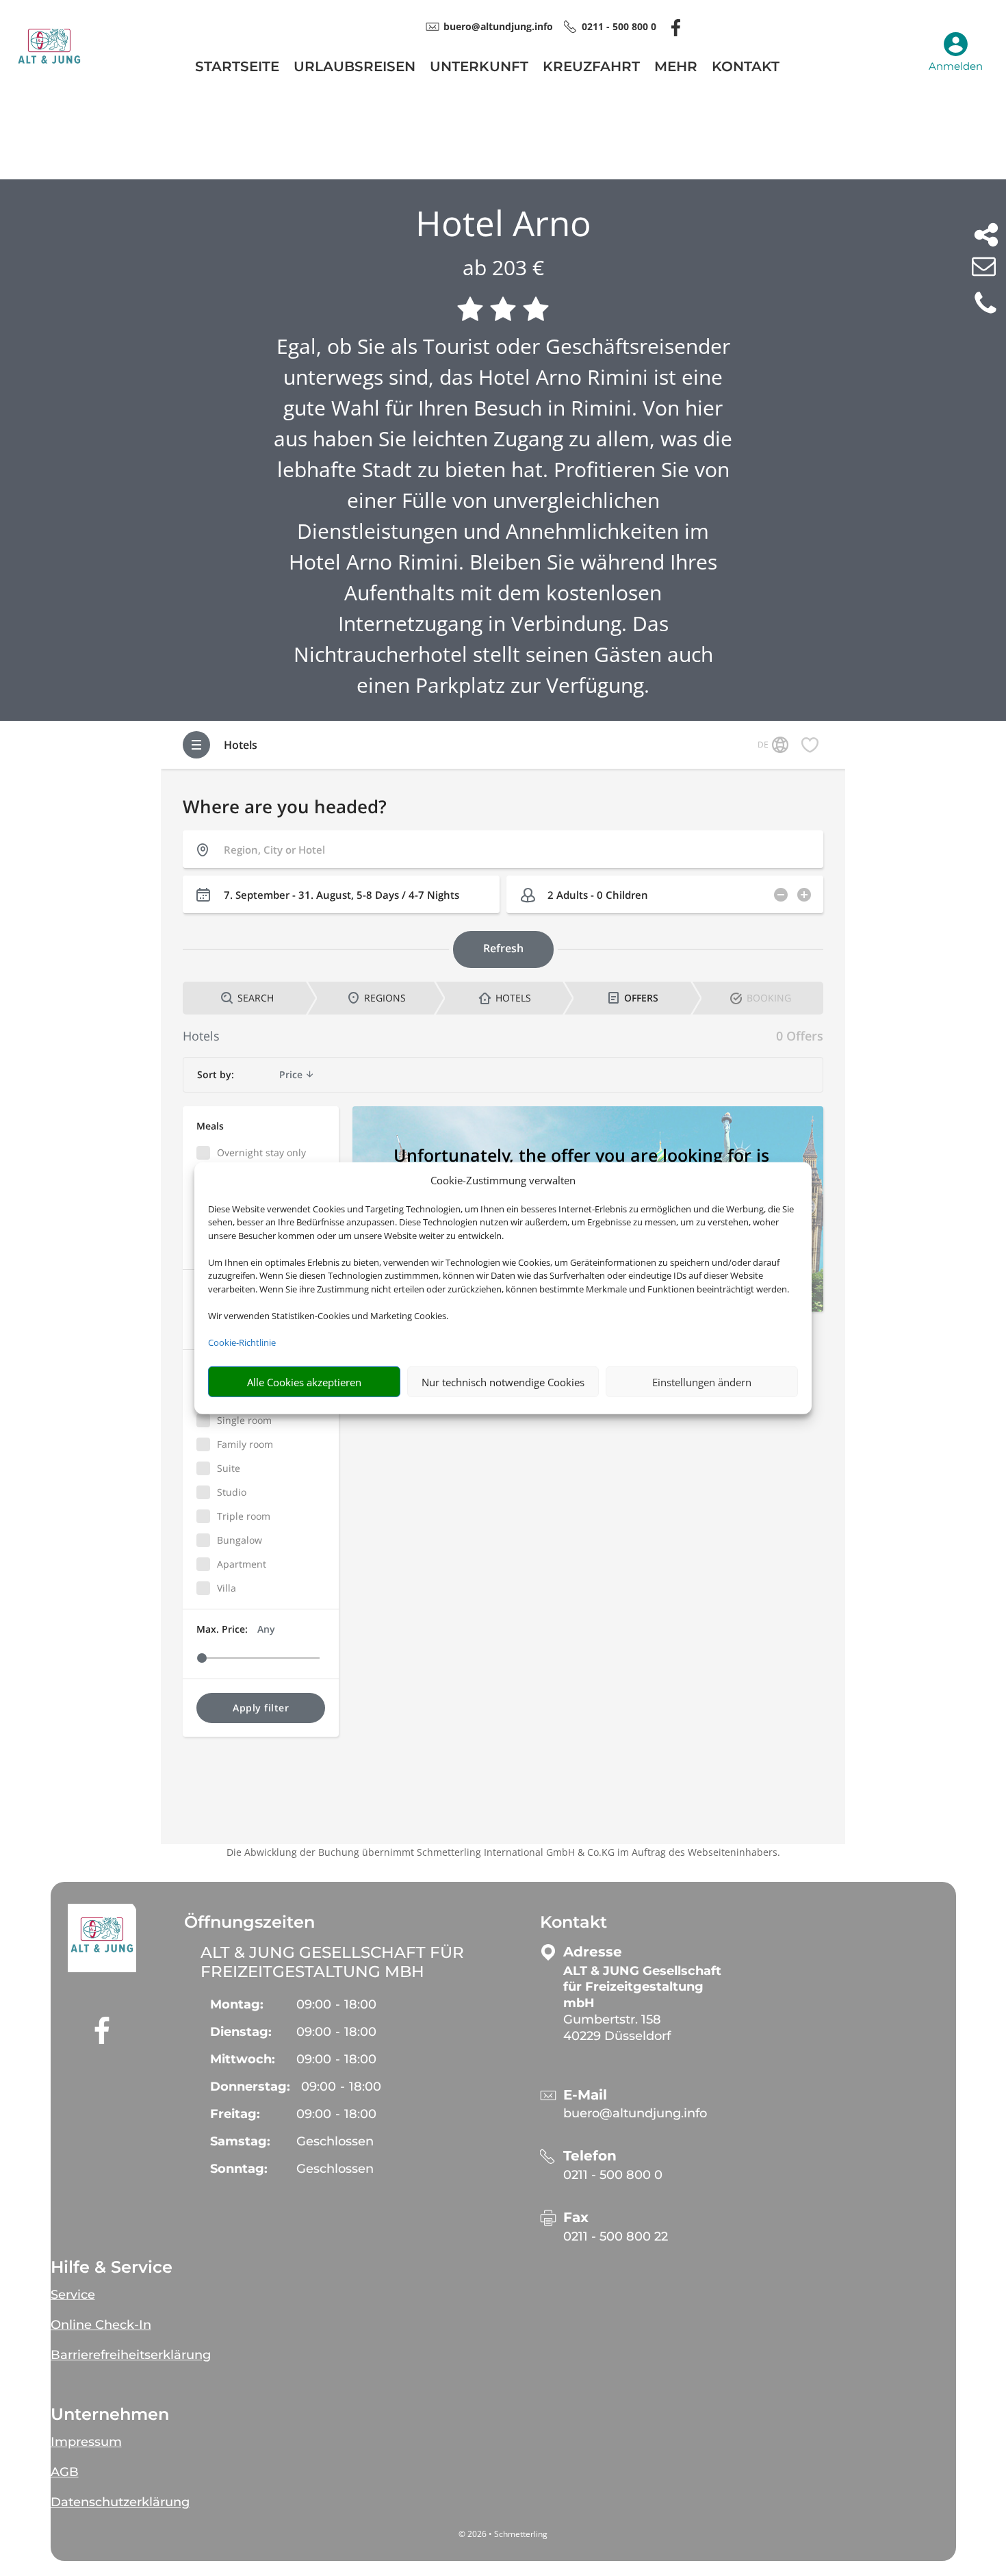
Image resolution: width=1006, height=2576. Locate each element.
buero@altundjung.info (635, 2113)
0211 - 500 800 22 (616, 2236)
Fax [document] (576, 2218)
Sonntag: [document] (239, 2169)
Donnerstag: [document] (250, 2087)
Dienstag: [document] (241, 2032)
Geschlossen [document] (335, 2141)
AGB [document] (65, 2472)
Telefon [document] (590, 2156)
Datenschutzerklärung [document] (120, 2502)
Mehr (676, 68)
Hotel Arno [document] (503, 223)
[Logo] (49, 80)
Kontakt (746, 68)
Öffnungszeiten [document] (249, 1922)
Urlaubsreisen (354, 68)
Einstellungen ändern (702, 1381)
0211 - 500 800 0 (613, 2175)
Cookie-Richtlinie (242, 1342)
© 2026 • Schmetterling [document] (503, 2534)
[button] (102, 1938)
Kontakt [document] (573, 1922)
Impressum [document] (86, 2442)
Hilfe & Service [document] (112, 2267)
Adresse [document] (593, 1952)
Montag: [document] (237, 2004)
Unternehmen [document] (110, 2414)
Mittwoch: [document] (243, 2059)
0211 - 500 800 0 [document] (619, 26)
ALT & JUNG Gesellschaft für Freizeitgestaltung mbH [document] (332, 1962)
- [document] (336, 2004)
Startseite (237, 68)
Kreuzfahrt (591, 68)
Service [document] (73, 2295)
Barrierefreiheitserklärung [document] (131, 2355)
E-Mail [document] (585, 2095)
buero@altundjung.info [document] (498, 26)
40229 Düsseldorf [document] (617, 2036)
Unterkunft (479, 68)
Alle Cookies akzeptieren (304, 1381)
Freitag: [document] (235, 2114)
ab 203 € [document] (503, 267)
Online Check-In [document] (101, 2325)
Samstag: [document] (240, 2141)
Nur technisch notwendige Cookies (503, 1381)
